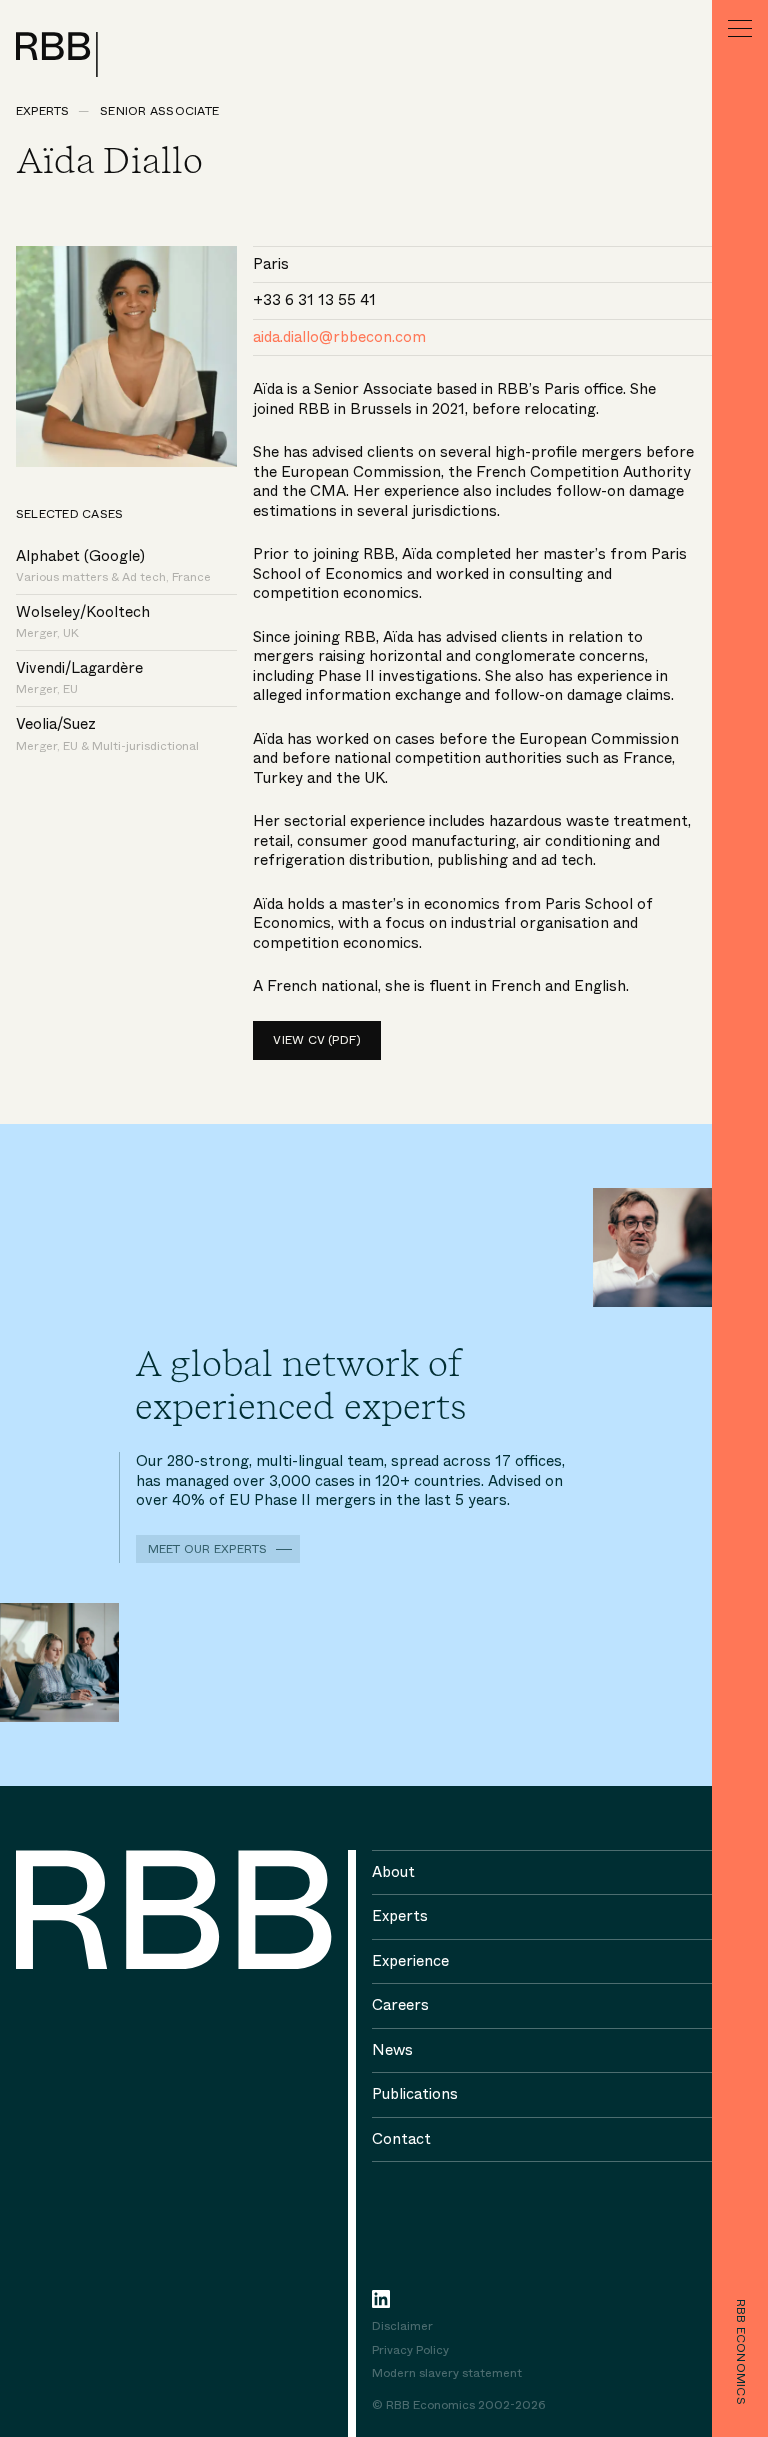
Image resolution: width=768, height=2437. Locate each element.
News (392, 2050)
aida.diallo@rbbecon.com (339, 337)
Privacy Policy (410, 2351)
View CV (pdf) (317, 1040)
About (393, 1872)
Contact (401, 2139)
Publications (415, 2094)
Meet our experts (208, 1549)
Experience (410, 1961)
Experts (43, 111)
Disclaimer (402, 2327)
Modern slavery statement (447, 2374)
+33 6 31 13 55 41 (314, 300)
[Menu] (740, 28)
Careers (400, 2005)
